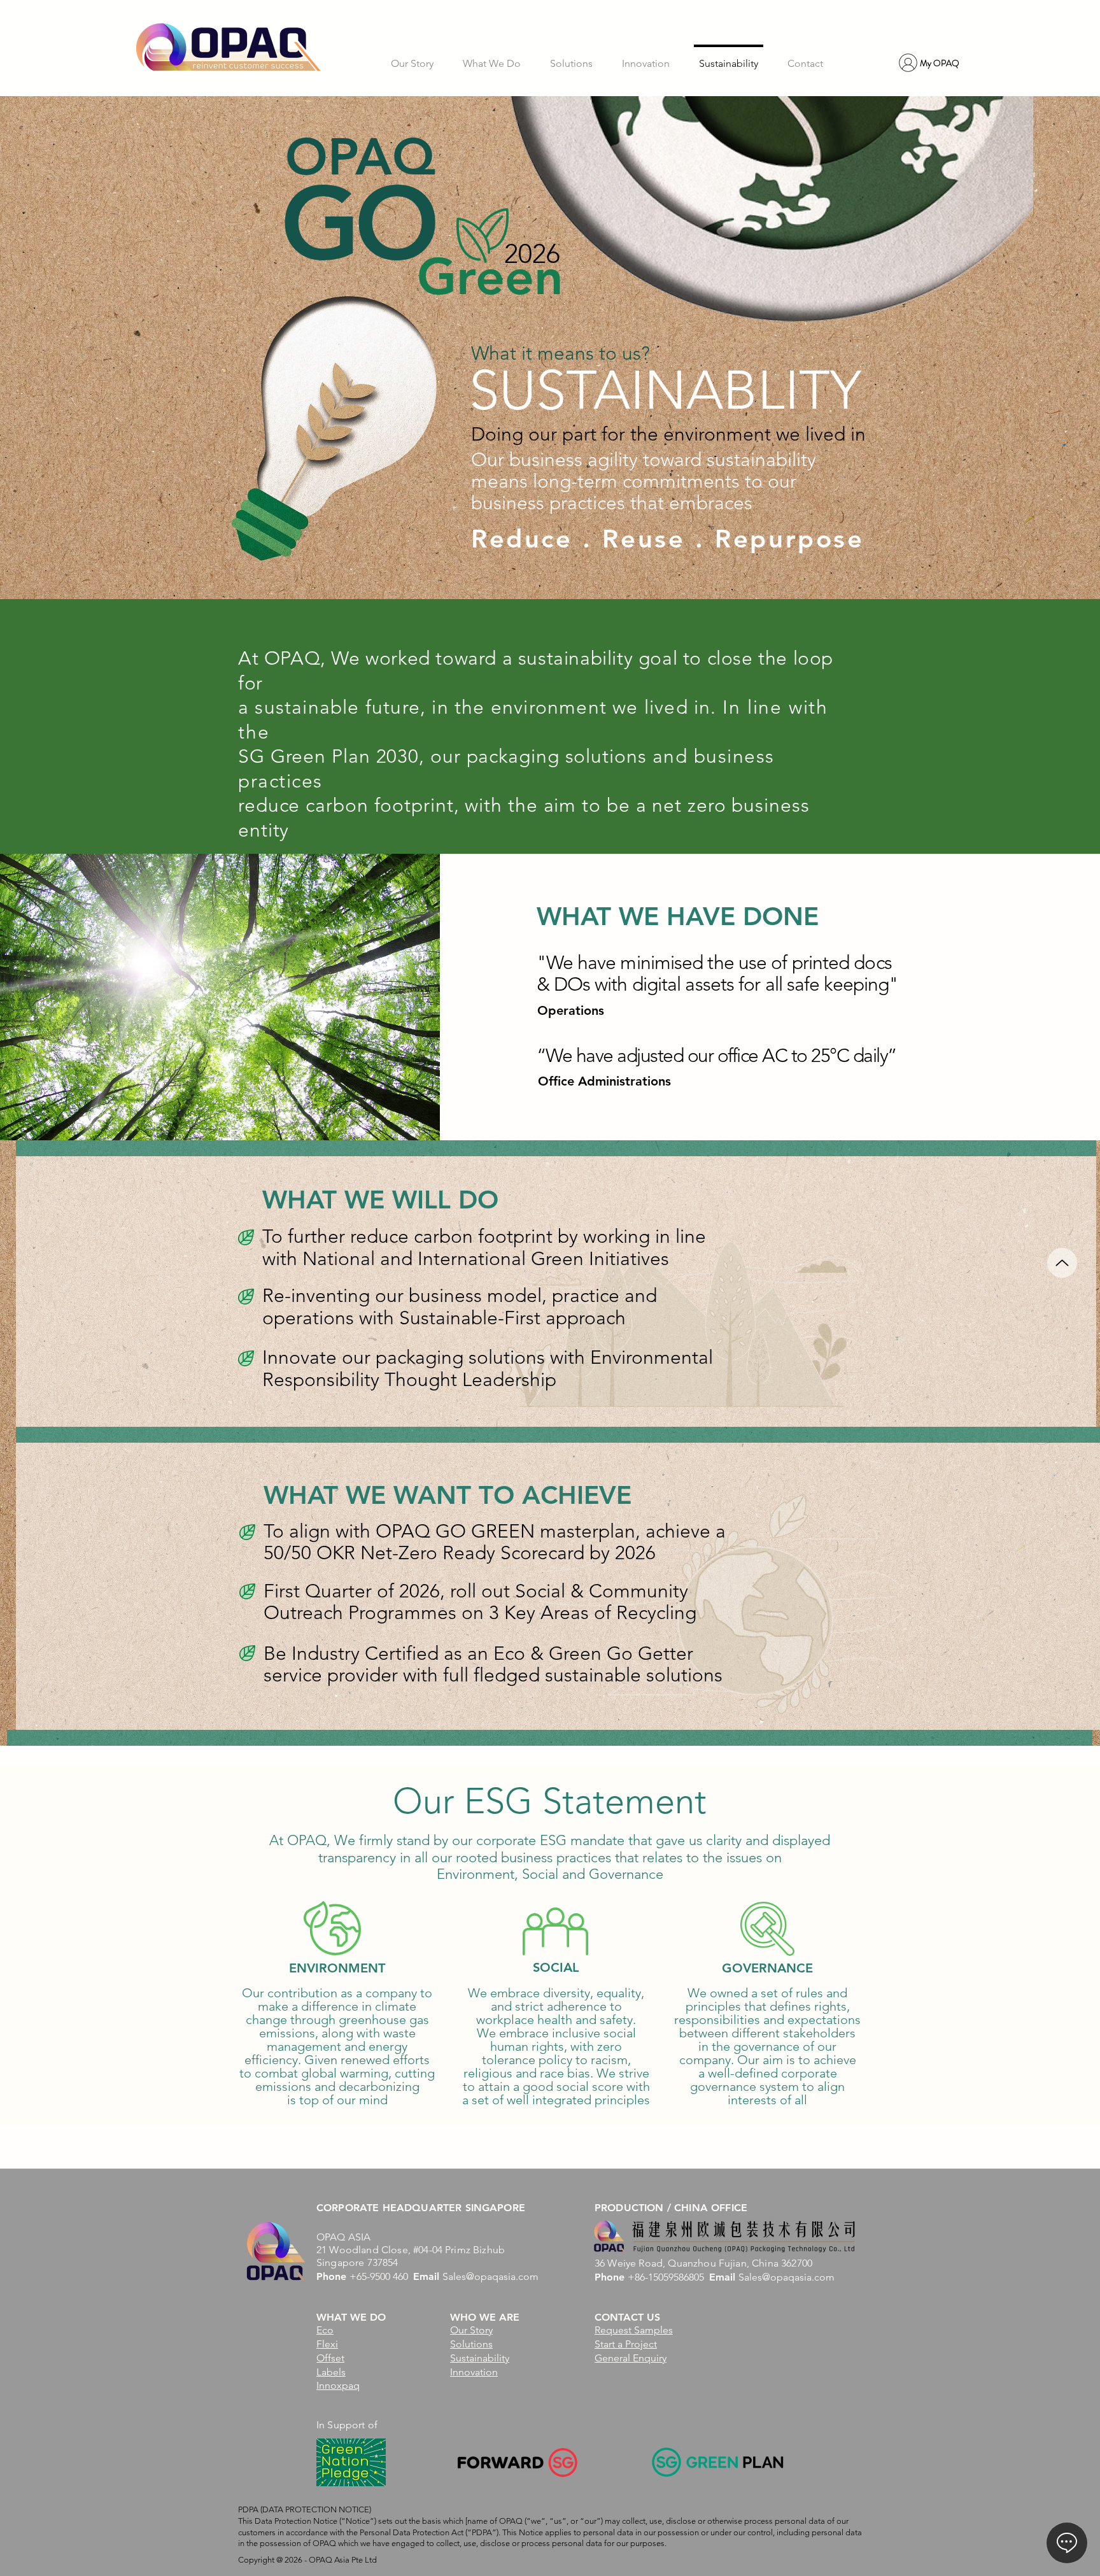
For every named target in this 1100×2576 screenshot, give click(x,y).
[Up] (1062, 1263)
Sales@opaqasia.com (490, 2276)
